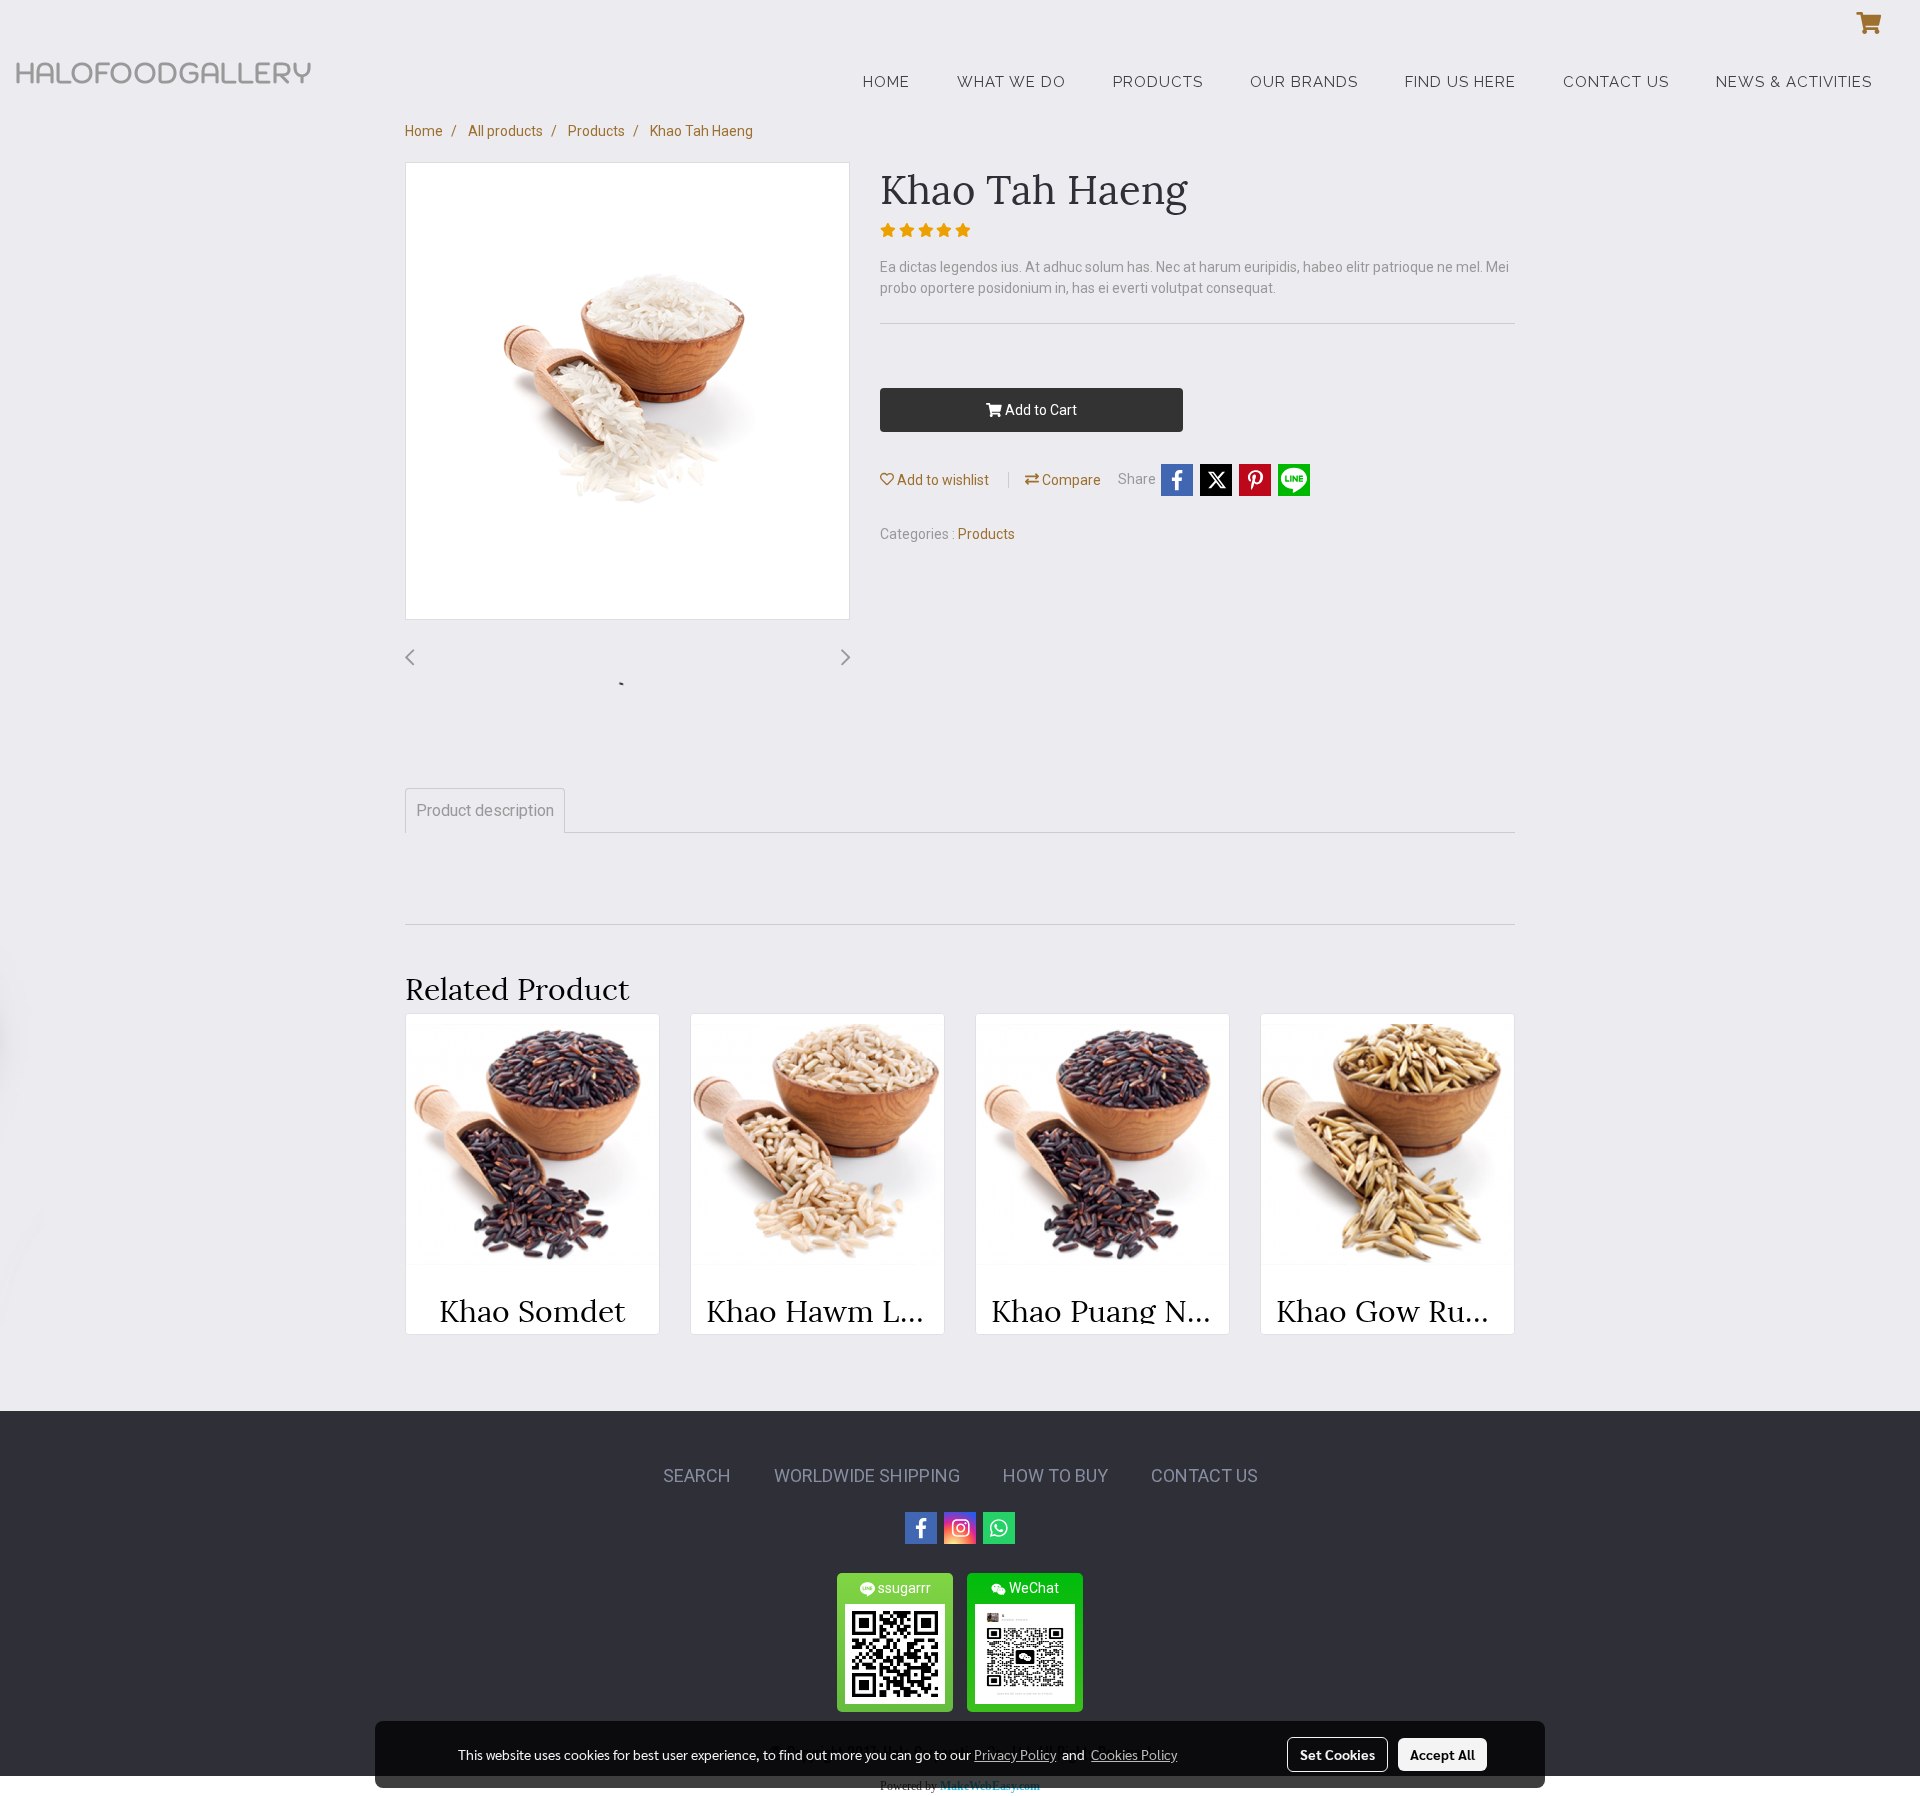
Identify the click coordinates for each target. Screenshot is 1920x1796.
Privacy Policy (1015, 1754)
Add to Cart (1039, 410)
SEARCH (697, 1475)
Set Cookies (1337, 1754)
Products (986, 534)
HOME (886, 82)
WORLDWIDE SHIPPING (867, 1475)
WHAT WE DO (1011, 82)
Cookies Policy (1134, 1754)
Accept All (1442, 1754)
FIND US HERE (1460, 82)
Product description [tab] (485, 810)
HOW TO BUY (1055, 1475)
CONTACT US (1616, 82)
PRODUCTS (1158, 82)
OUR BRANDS (1304, 82)
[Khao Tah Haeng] (627, 392)
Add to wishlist (941, 480)
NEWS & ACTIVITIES (1794, 82)
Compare (1070, 480)
